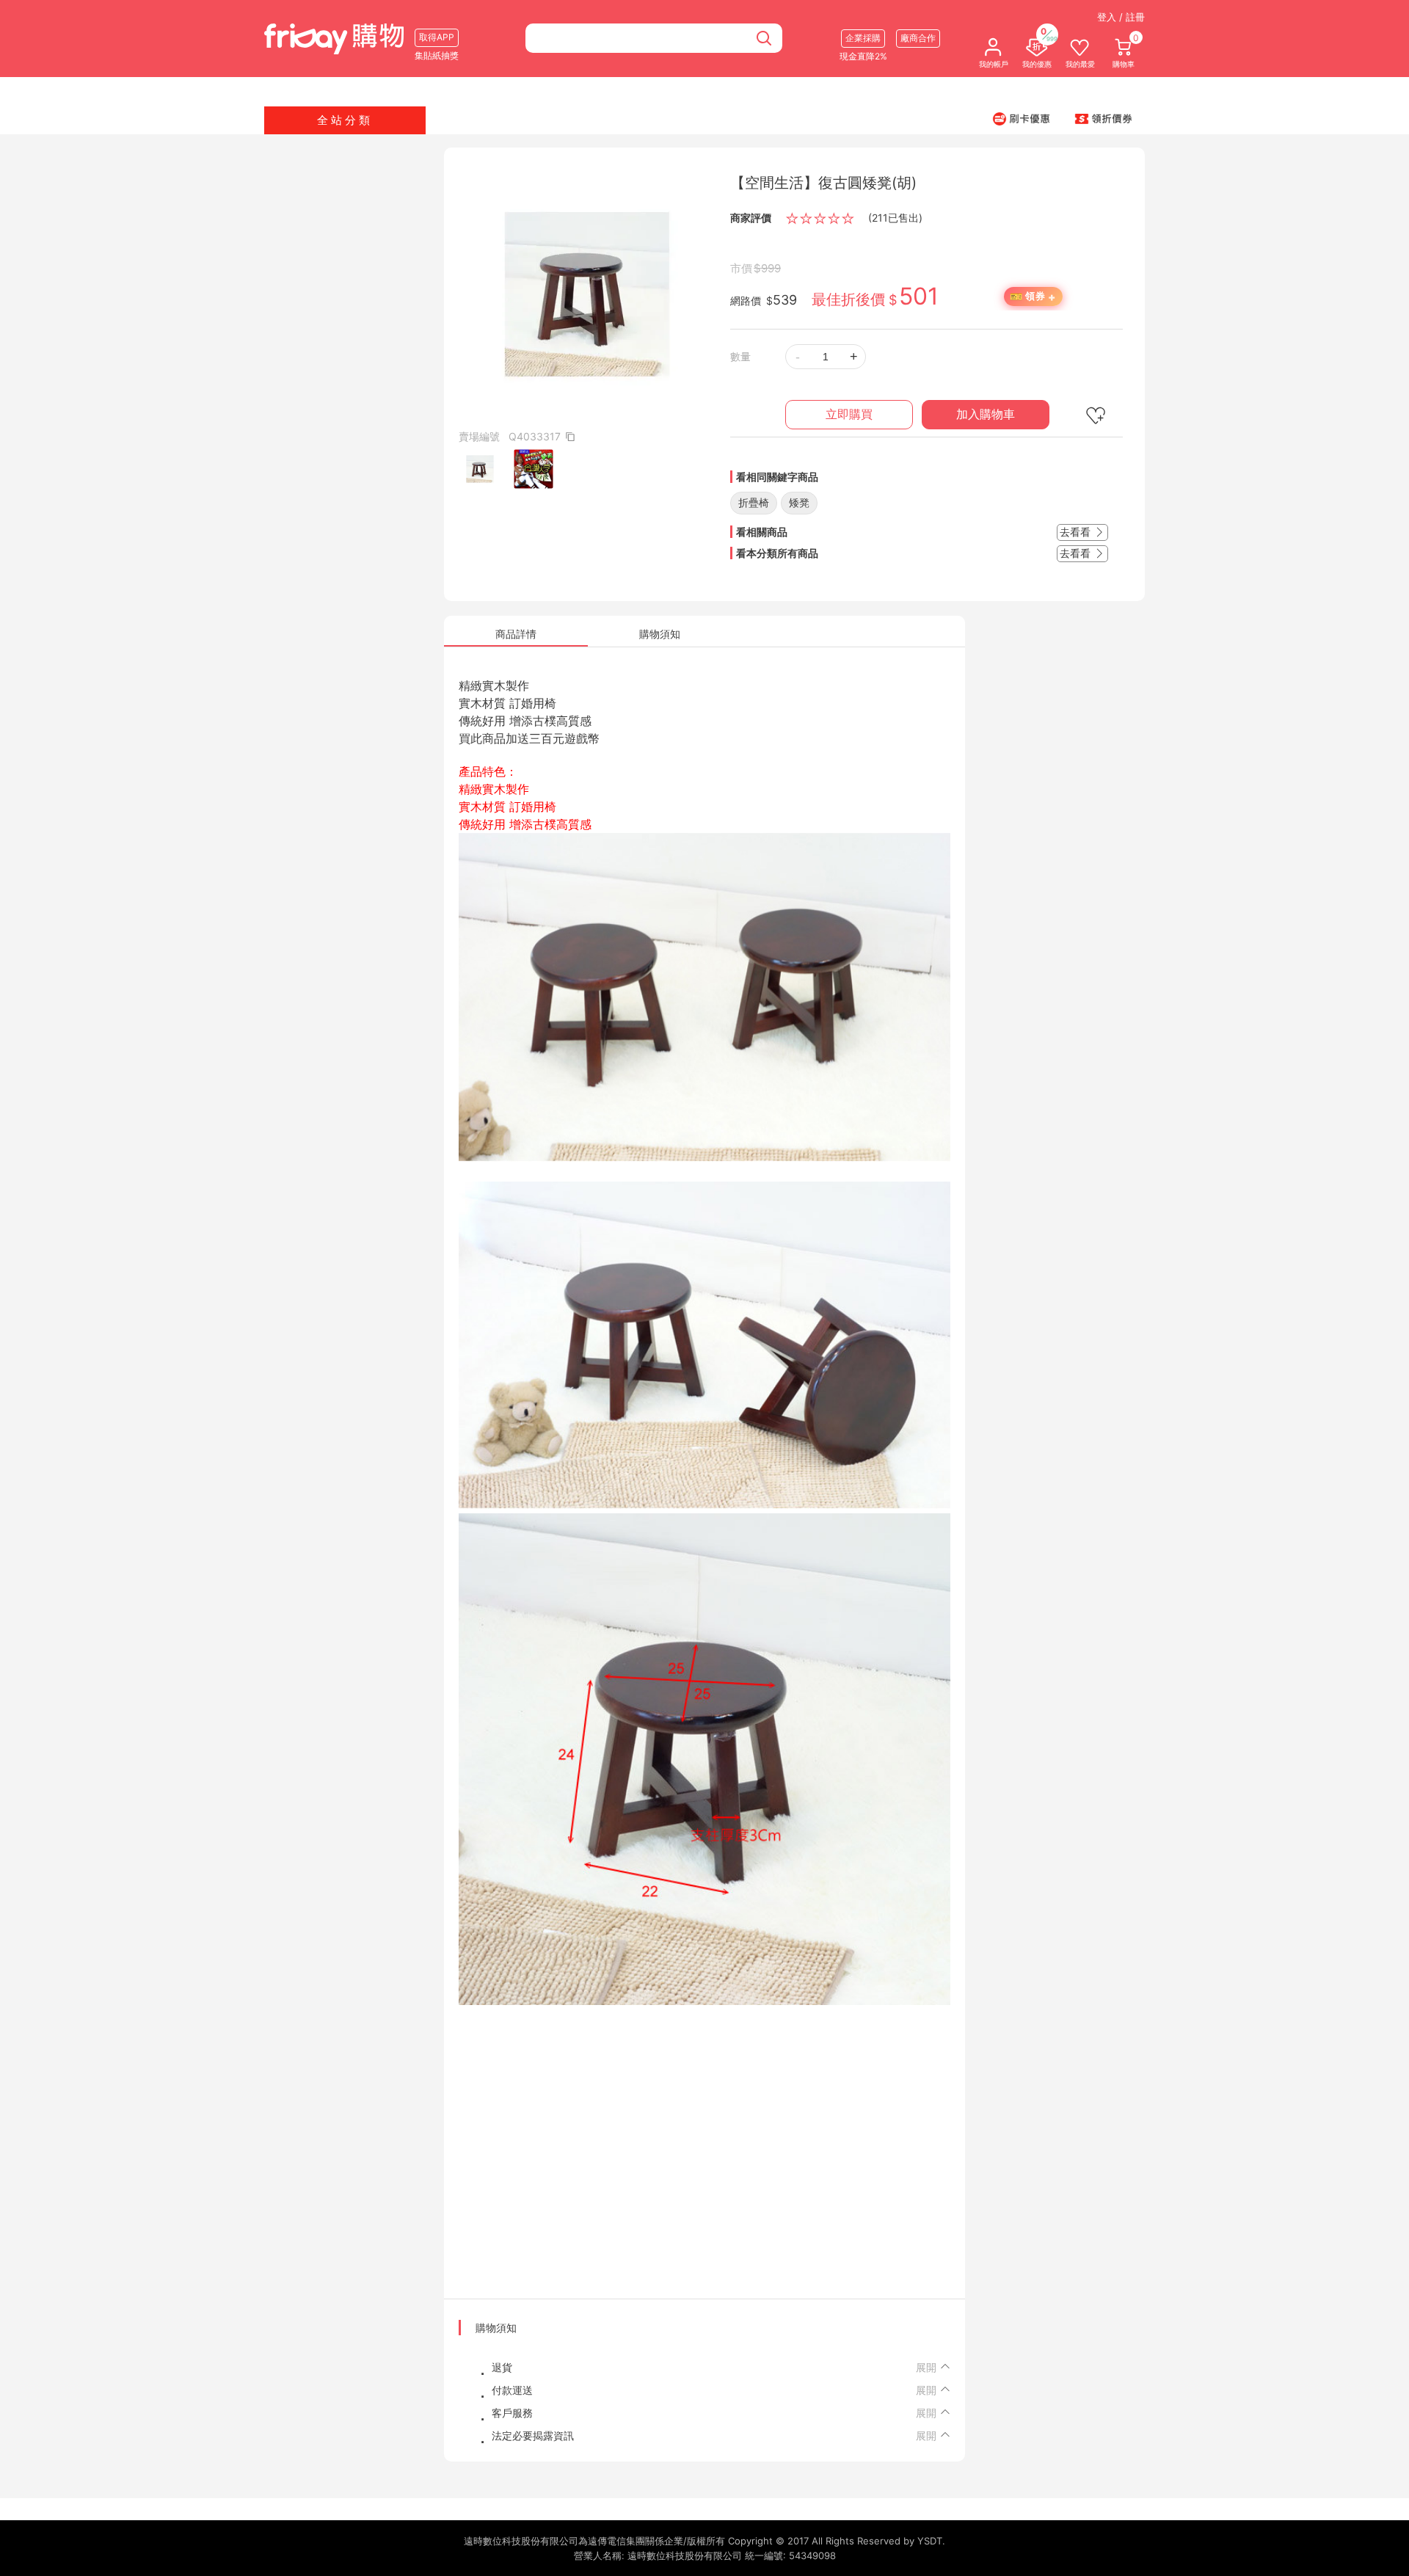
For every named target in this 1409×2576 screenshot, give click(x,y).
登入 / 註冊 (1121, 17)
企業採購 (863, 38)
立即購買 (849, 414)
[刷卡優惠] (1022, 118)
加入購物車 (986, 414)
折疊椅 (754, 502)
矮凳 (799, 502)
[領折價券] (1104, 118)
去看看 (1077, 532)
